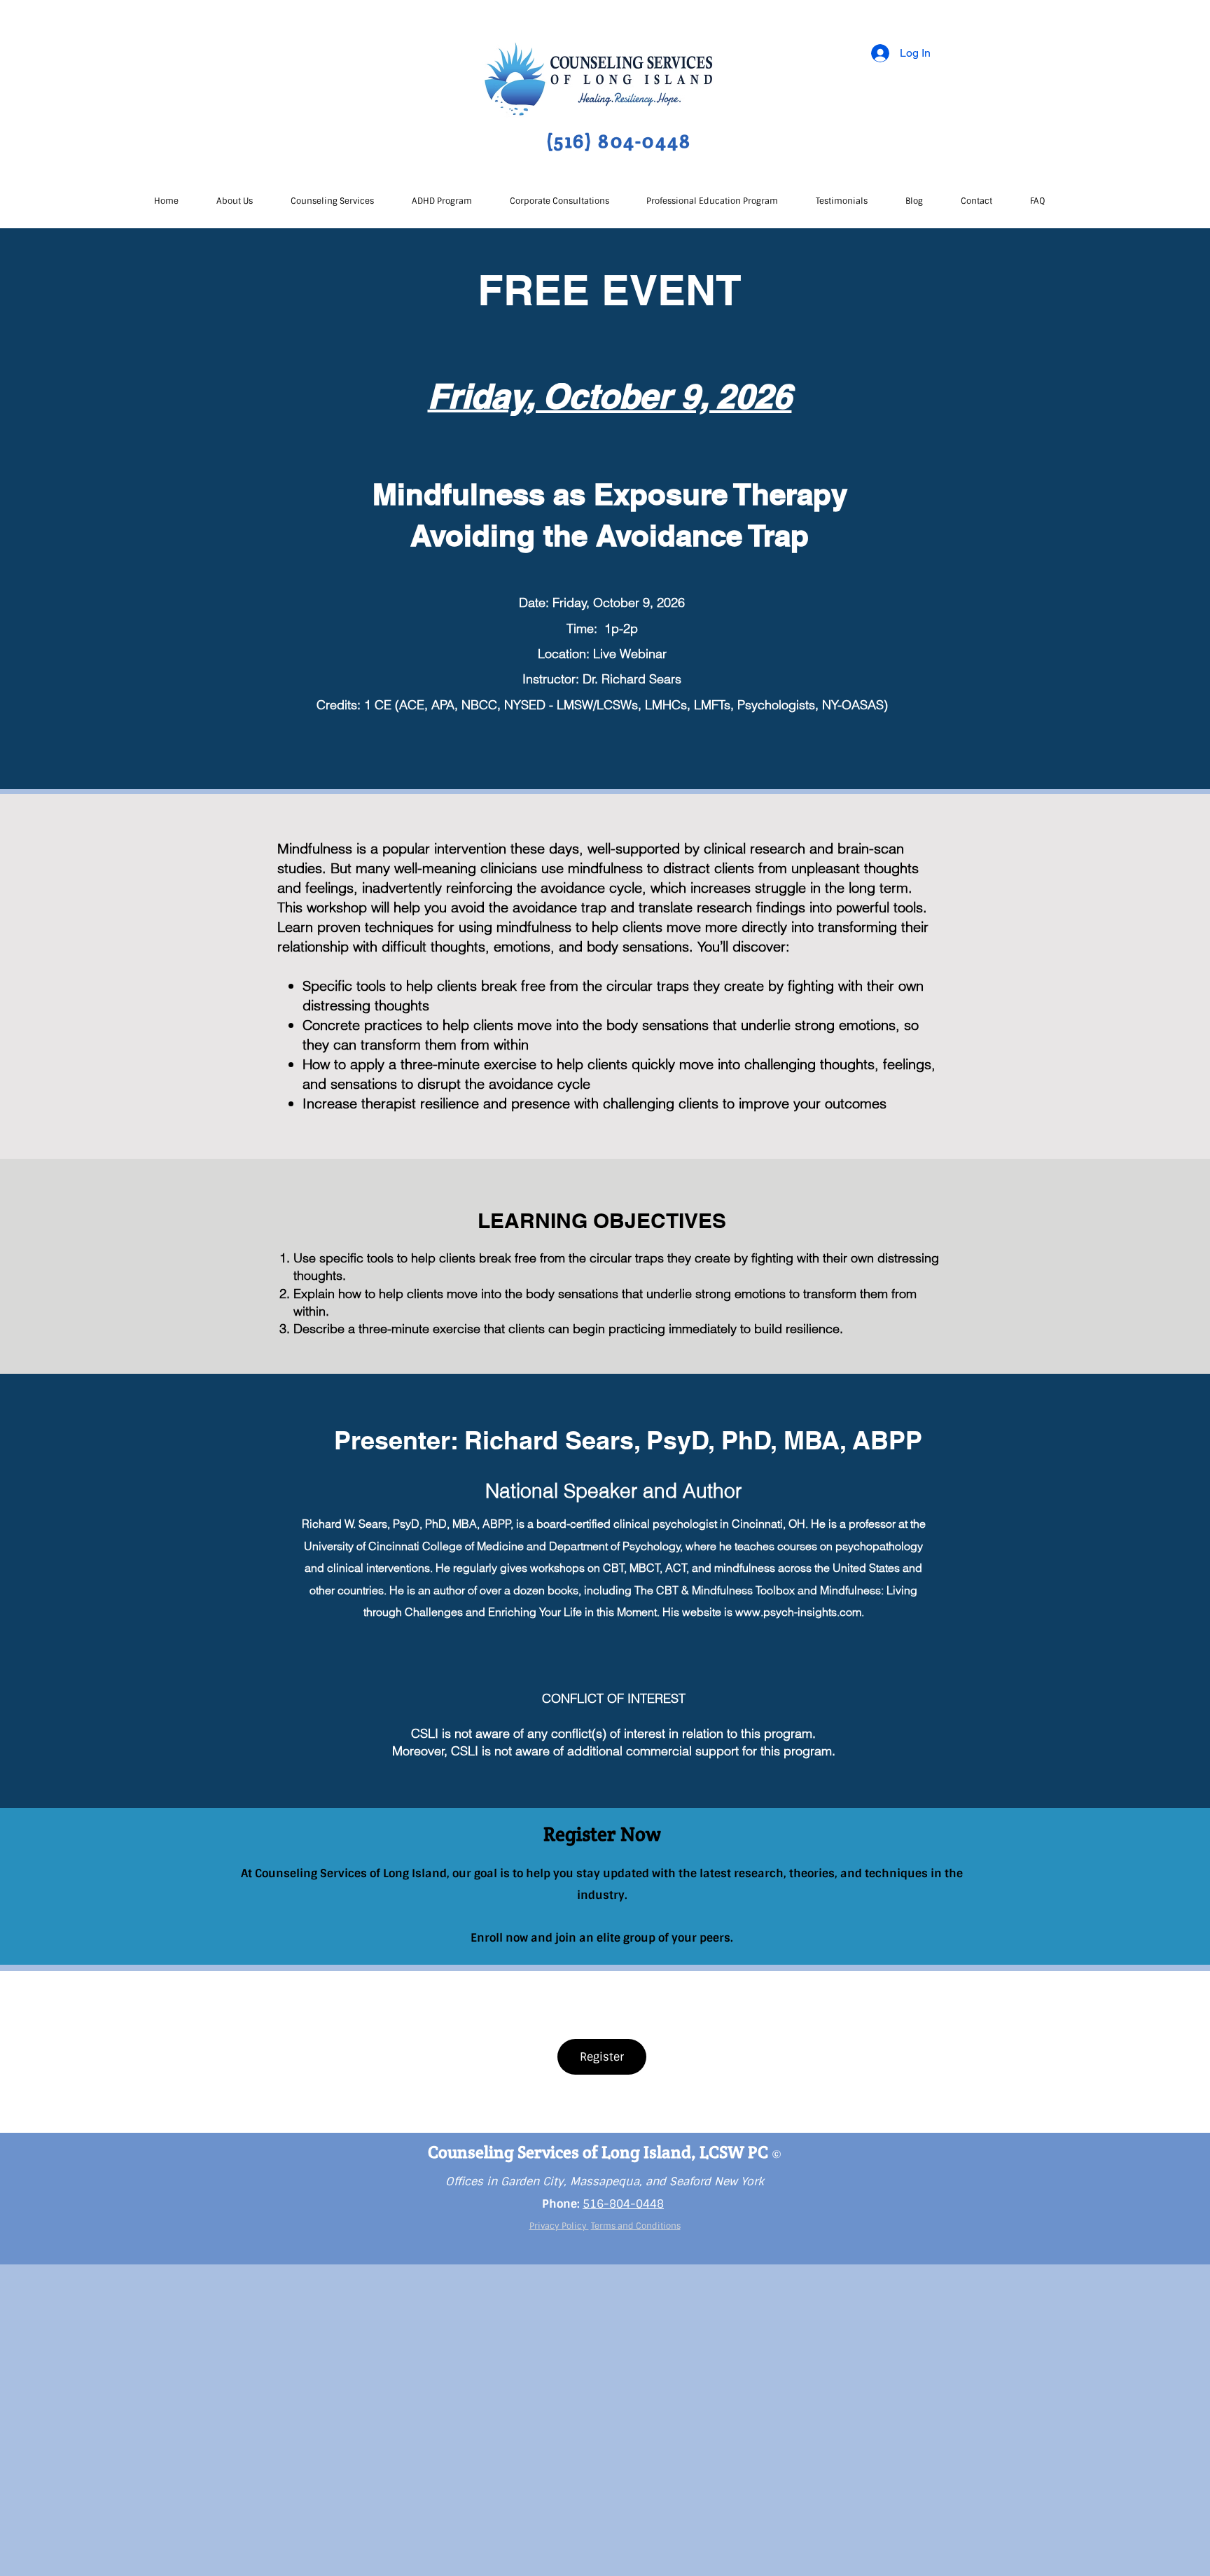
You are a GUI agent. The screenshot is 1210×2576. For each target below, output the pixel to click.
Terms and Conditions (636, 2226)
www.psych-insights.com (798, 1612)
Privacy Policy (559, 2226)
